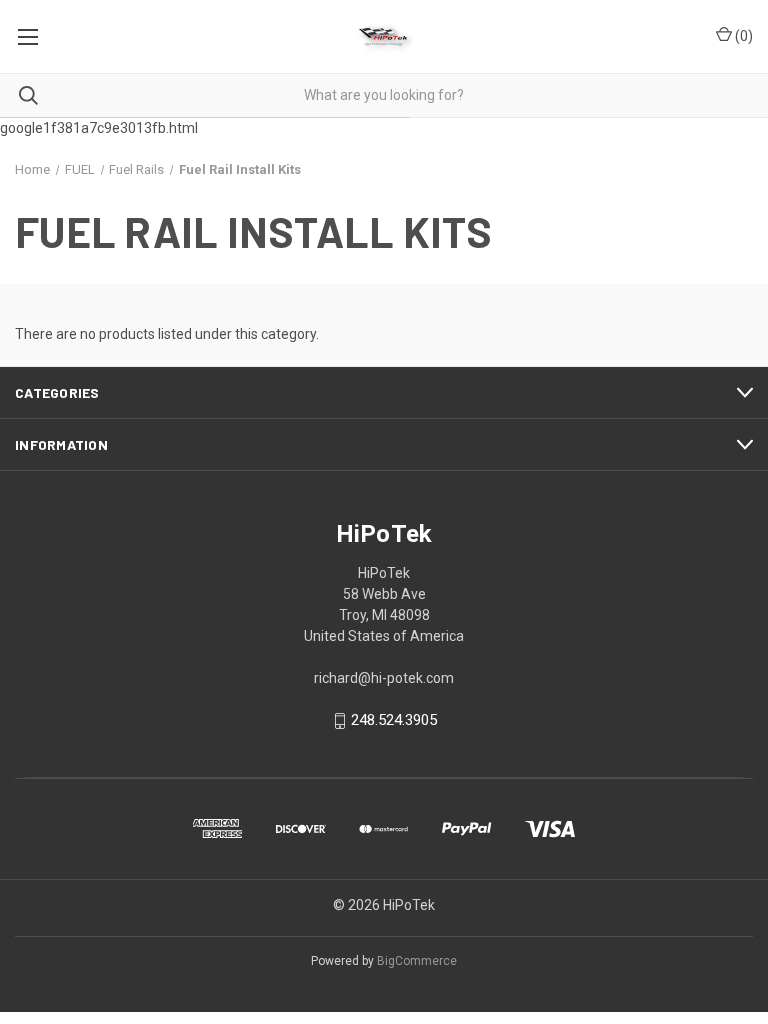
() (742, 36)
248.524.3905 (394, 721)
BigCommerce (417, 961)
